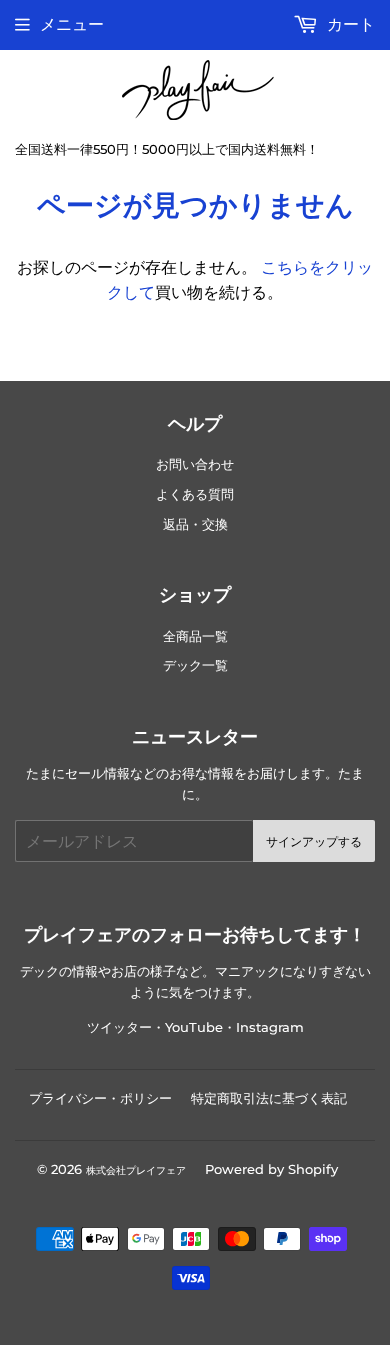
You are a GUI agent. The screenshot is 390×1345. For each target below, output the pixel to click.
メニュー (72, 24)
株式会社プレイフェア (136, 1170)
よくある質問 (195, 494)
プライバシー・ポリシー (100, 1098)
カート (349, 24)
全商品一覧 (195, 636)
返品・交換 (195, 524)
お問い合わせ (195, 464)
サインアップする (314, 841)
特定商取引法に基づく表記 (269, 1098)
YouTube (194, 1027)
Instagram (270, 1027)
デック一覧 (195, 665)
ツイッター (119, 1027)
